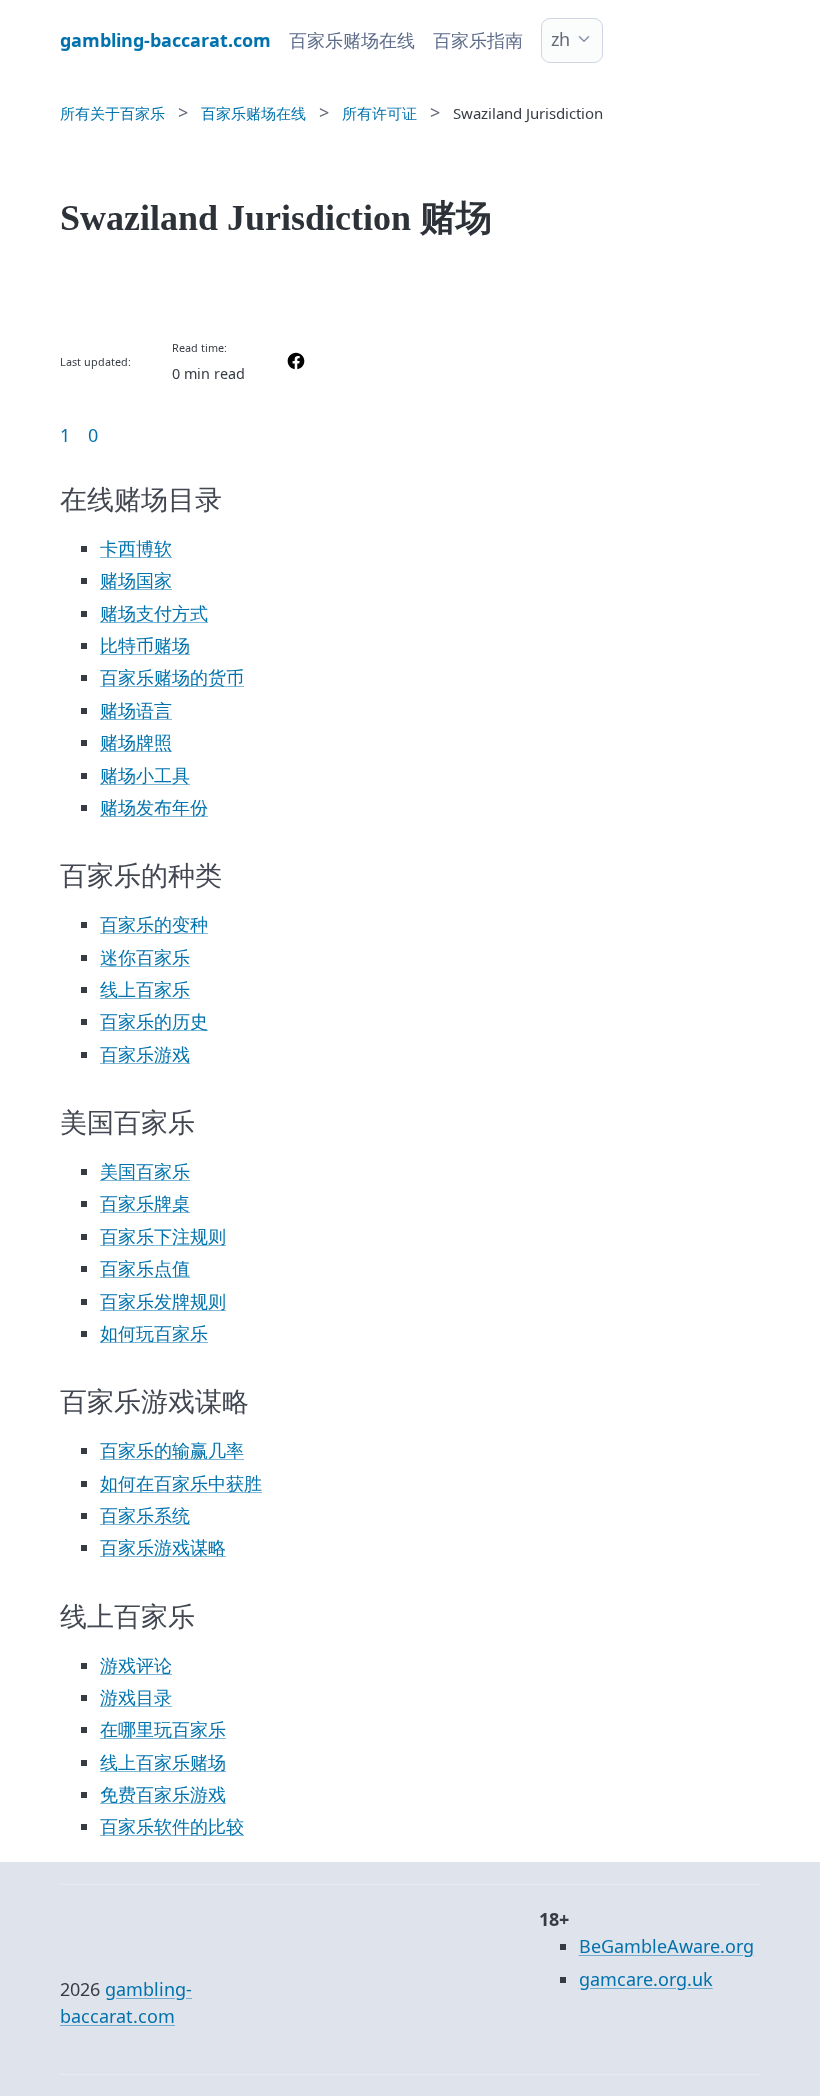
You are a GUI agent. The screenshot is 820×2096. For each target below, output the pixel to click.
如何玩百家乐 (154, 1333)
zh (560, 39)
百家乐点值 (145, 1268)
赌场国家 (136, 580)
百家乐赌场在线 (352, 40)
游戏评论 (136, 1665)
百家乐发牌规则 (163, 1301)
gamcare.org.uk (646, 1979)
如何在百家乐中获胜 (181, 1483)
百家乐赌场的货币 (172, 677)
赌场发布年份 (154, 807)
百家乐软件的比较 (172, 1826)
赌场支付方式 (154, 613)
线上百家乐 (145, 989)
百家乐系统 (145, 1515)
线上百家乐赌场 (163, 1762)
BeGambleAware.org (666, 1946)
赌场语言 (136, 710)
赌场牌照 (136, 742)
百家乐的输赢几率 (172, 1450)
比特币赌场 (145, 645)
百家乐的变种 (154, 924)
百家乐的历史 (154, 1021)
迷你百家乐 (145, 957)
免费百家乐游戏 (163, 1794)
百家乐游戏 (145, 1054)
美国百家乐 (145, 1171)
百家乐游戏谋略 (163, 1547)
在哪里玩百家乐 (163, 1729)
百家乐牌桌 (145, 1203)
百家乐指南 (478, 40)
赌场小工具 (145, 775)
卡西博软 (136, 548)
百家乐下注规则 (163, 1236)
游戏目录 (136, 1697)
